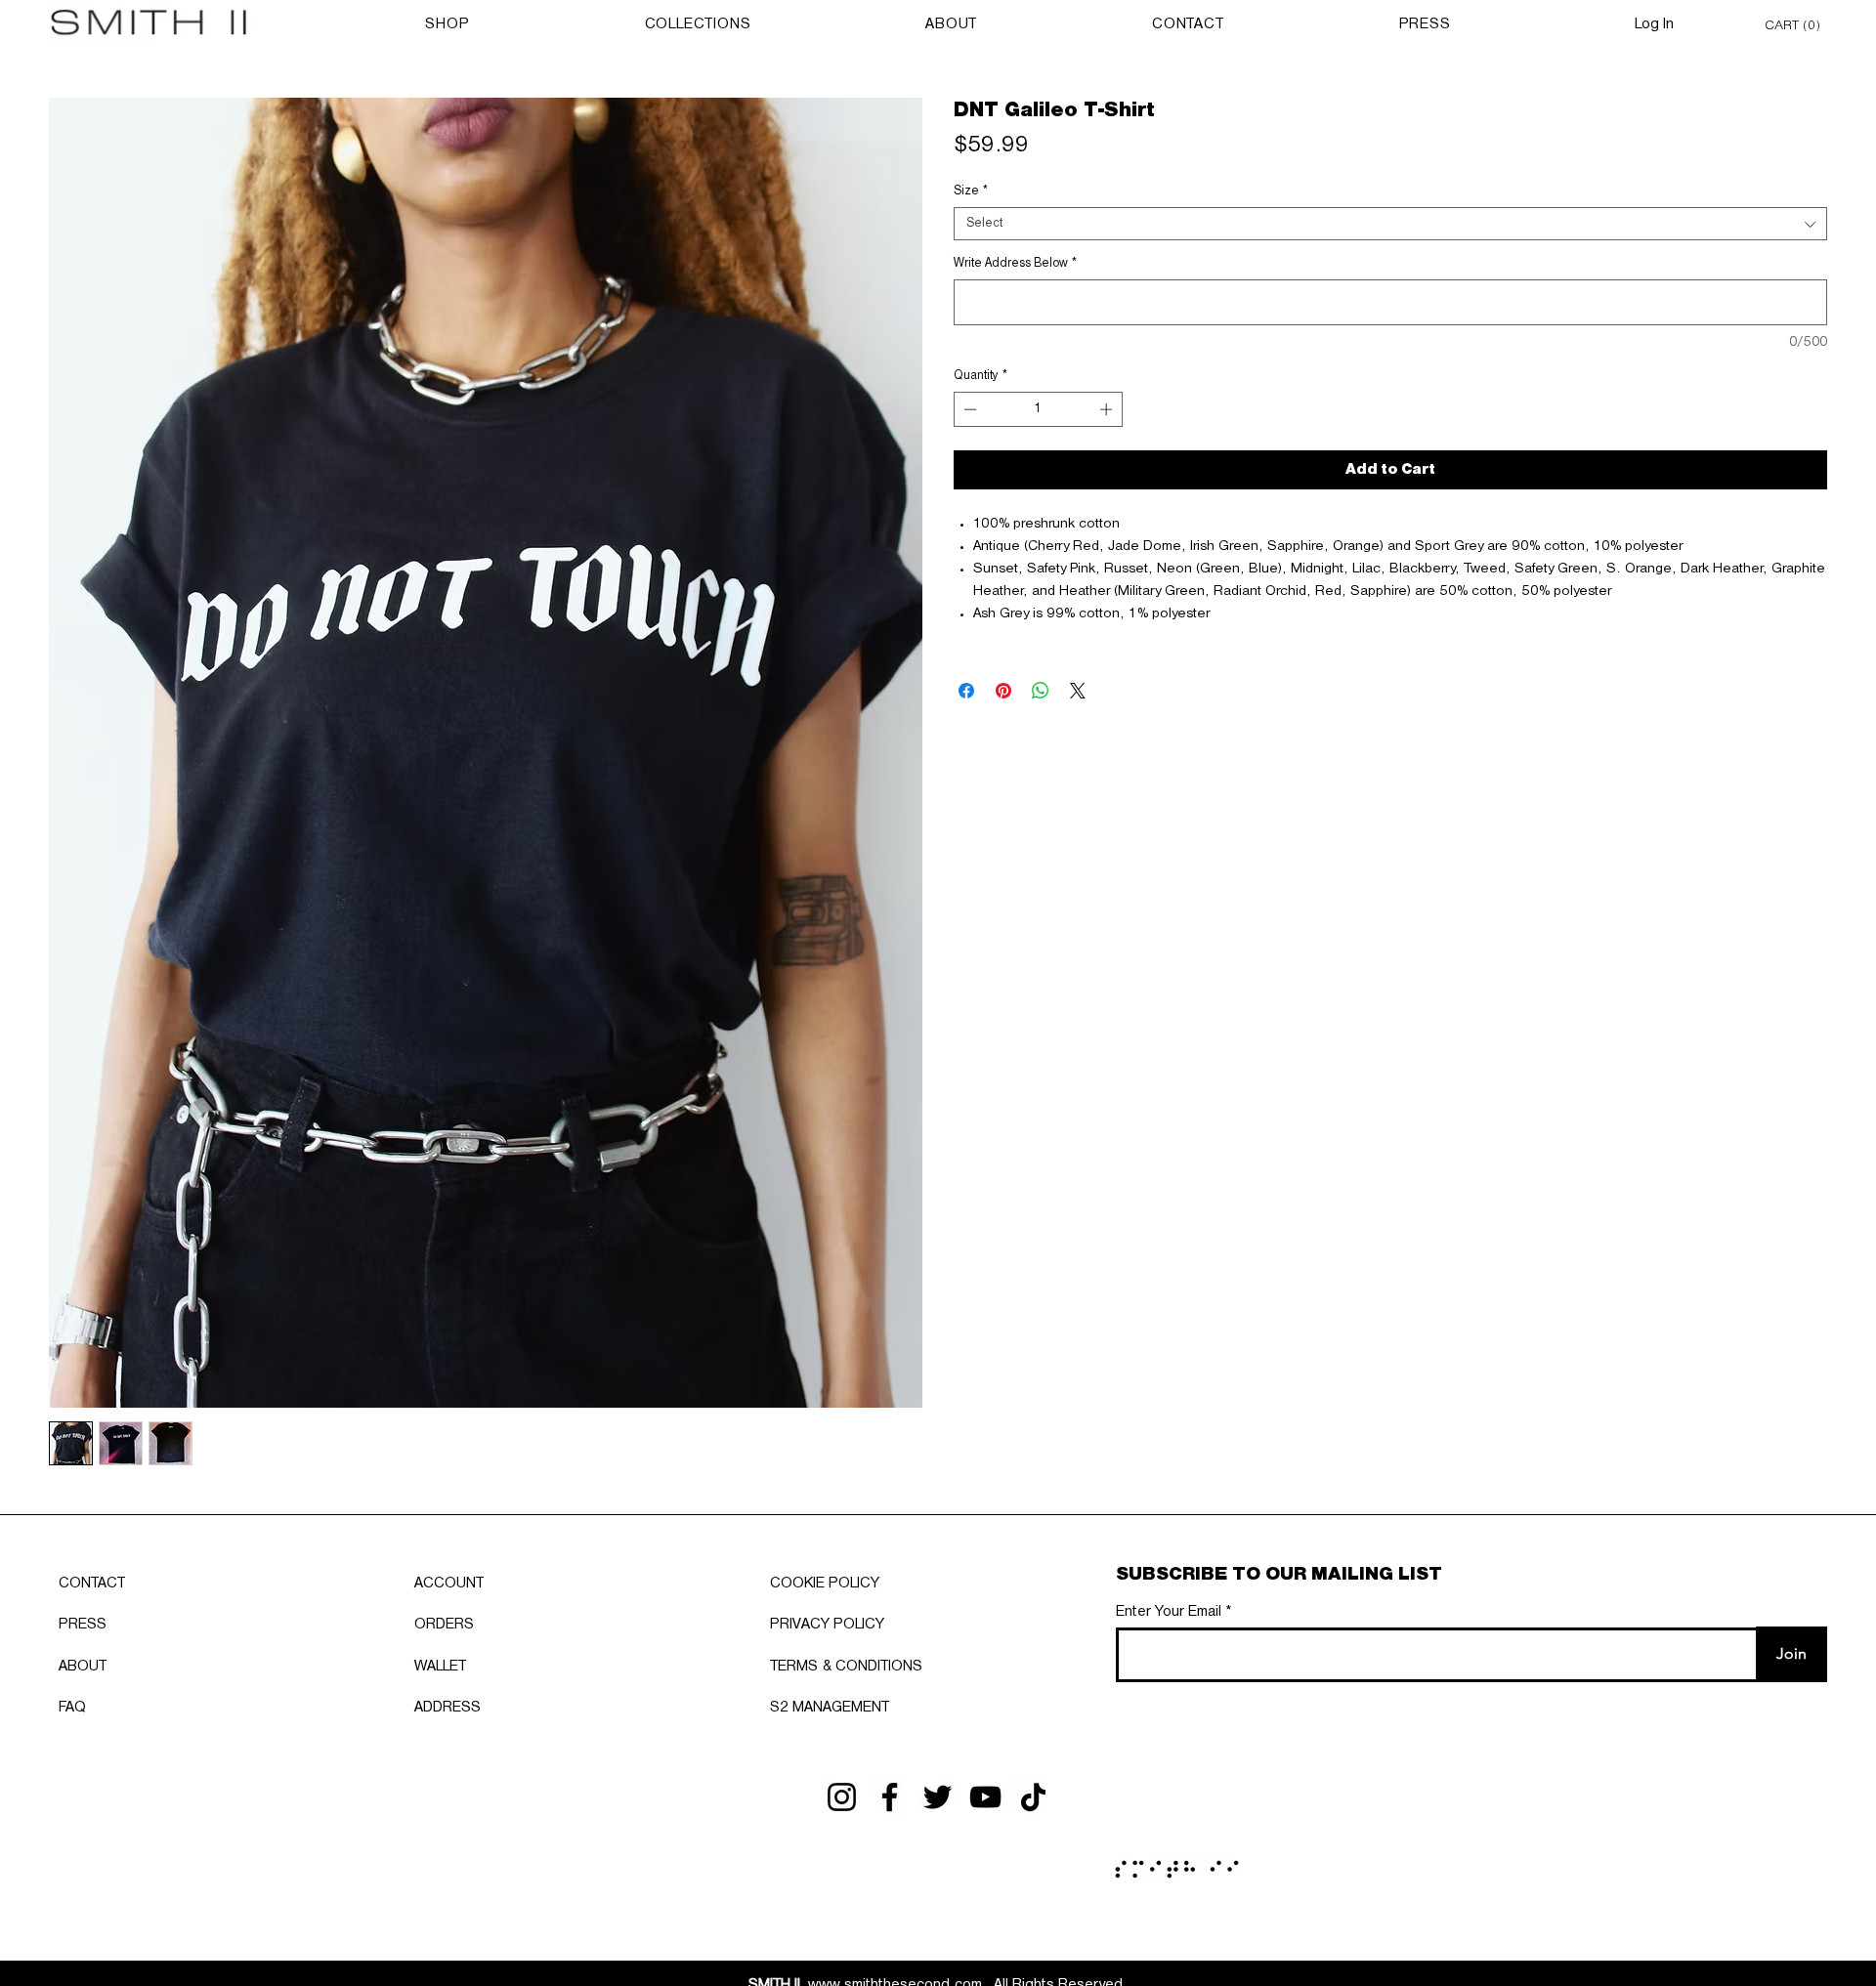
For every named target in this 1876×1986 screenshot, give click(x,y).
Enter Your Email (1169, 1612)
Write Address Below (1015, 263)
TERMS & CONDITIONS (846, 1667)
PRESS (83, 1625)
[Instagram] (842, 1797)
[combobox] (1390, 224)
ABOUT (83, 1667)
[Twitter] (938, 1797)
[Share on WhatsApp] (1041, 691)
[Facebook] (890, 1797)
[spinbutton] (1039, 409)
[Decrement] (968, 409)
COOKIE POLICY (825, 1584)
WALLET (440, 1667)
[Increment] (1108, 409)
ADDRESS (448, 1708)
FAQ (72, 1708)
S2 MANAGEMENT (830, 1708)
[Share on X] (1078, 691)
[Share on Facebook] (966, 691)
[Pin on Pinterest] (1003, 691)
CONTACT (92, 1584)
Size (971, 191)
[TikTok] (1033, 1797)
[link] (1796, 24)
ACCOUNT (449, 1584)
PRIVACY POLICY (827, 1625)
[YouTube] (985, 1797)
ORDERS (444, 1625)
